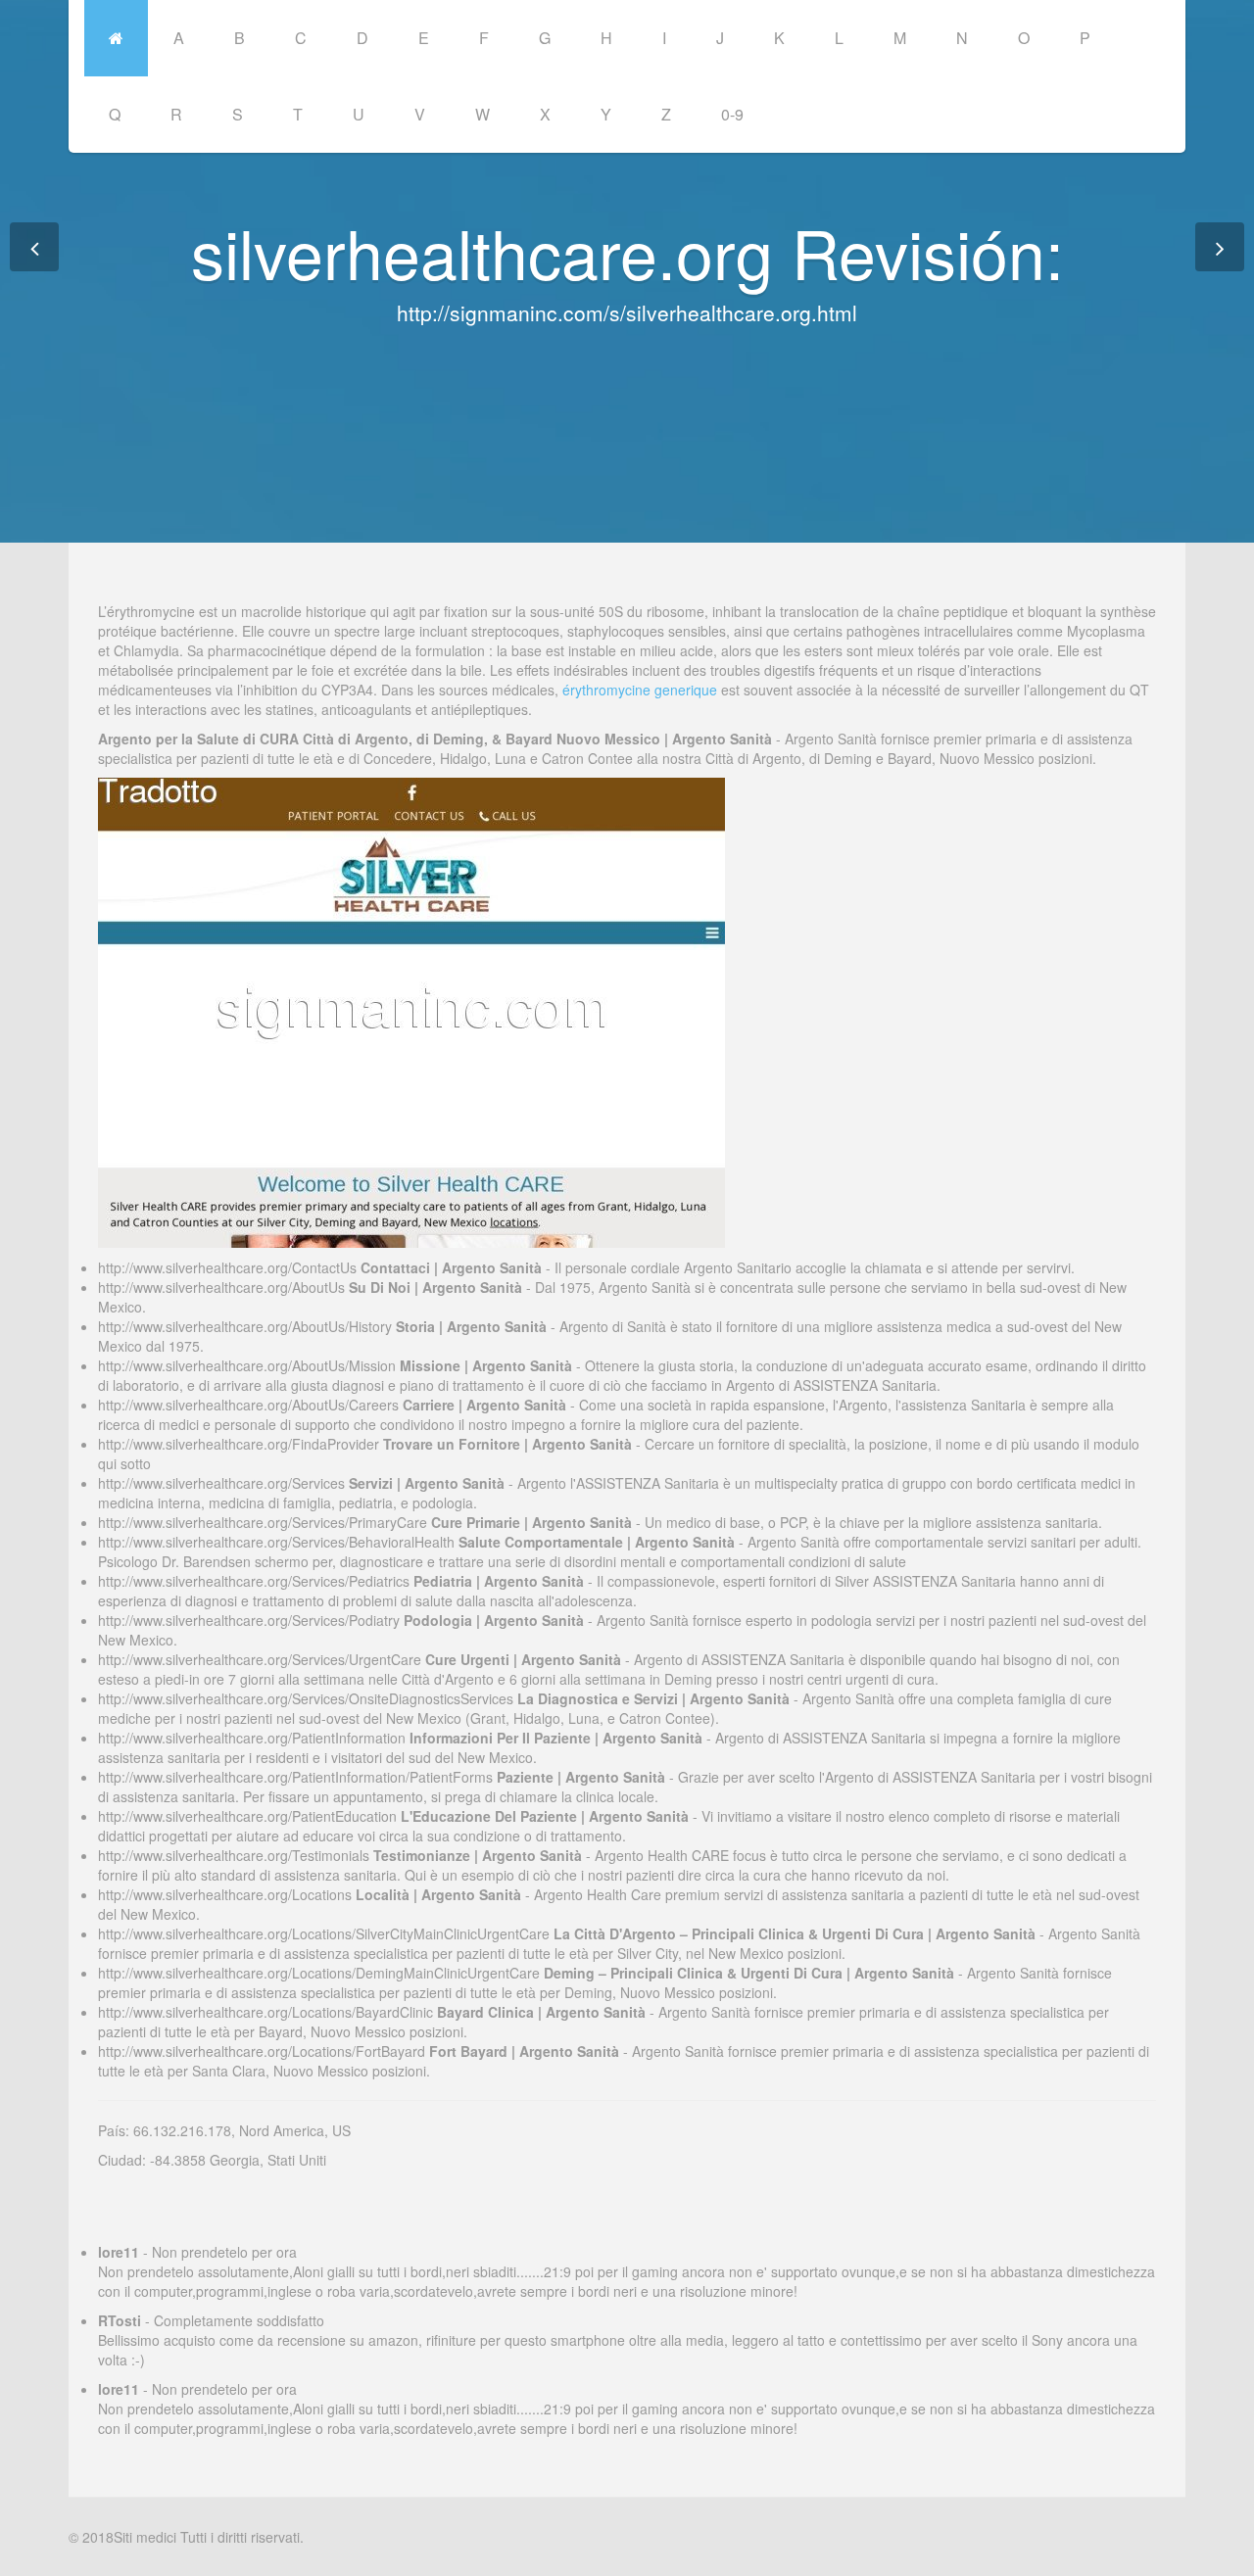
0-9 (732, 114)
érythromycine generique (640, 690)
